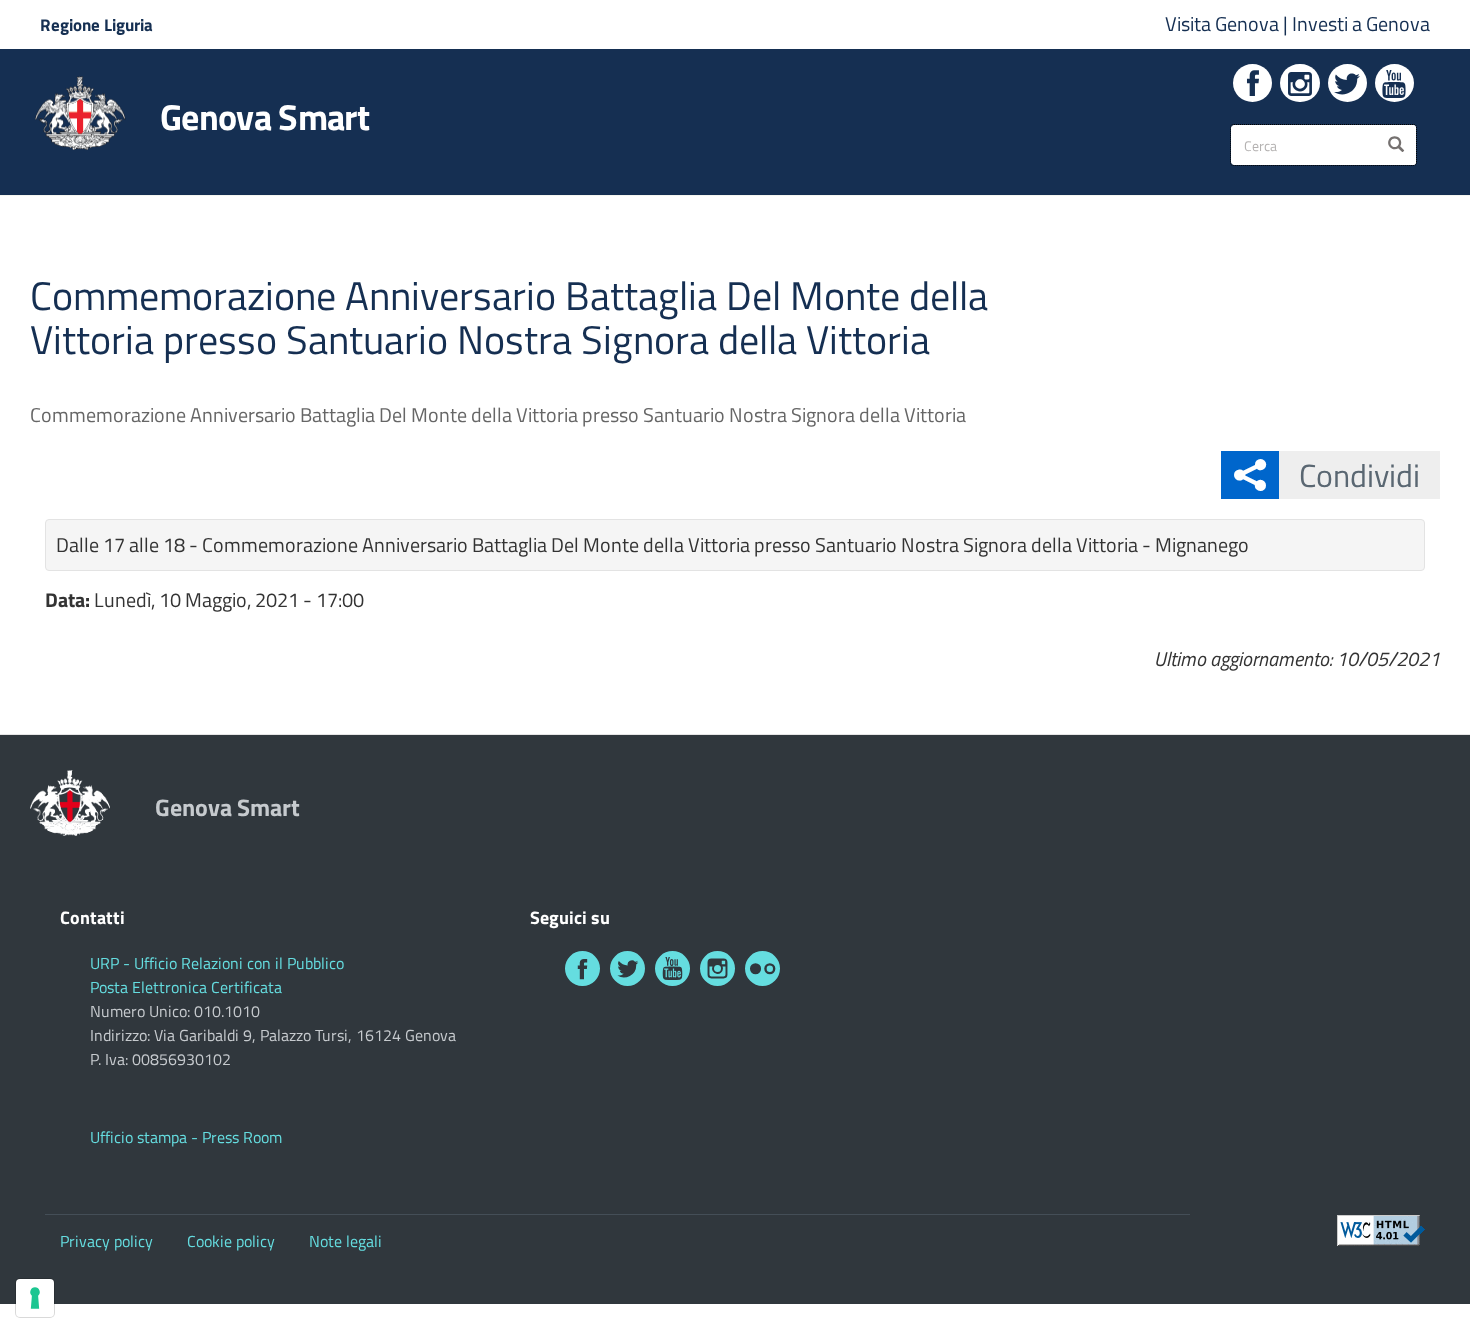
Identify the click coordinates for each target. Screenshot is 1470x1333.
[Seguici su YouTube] (1394, 83)
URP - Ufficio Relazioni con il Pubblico (217, 963)
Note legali (345, 1241)
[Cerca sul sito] (1396, 145)
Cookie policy (231, 1241)
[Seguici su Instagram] (1299, 83)
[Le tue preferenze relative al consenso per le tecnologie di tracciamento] (35, 1298)
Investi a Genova (1361, 23)
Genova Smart (264, 117)
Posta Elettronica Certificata (186, 987)
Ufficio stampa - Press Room (186, 1137)
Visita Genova (1224, 23)
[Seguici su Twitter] (1347, 83)
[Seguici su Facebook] (1252, 83)
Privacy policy (106, 1241)
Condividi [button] (1359, 475)
